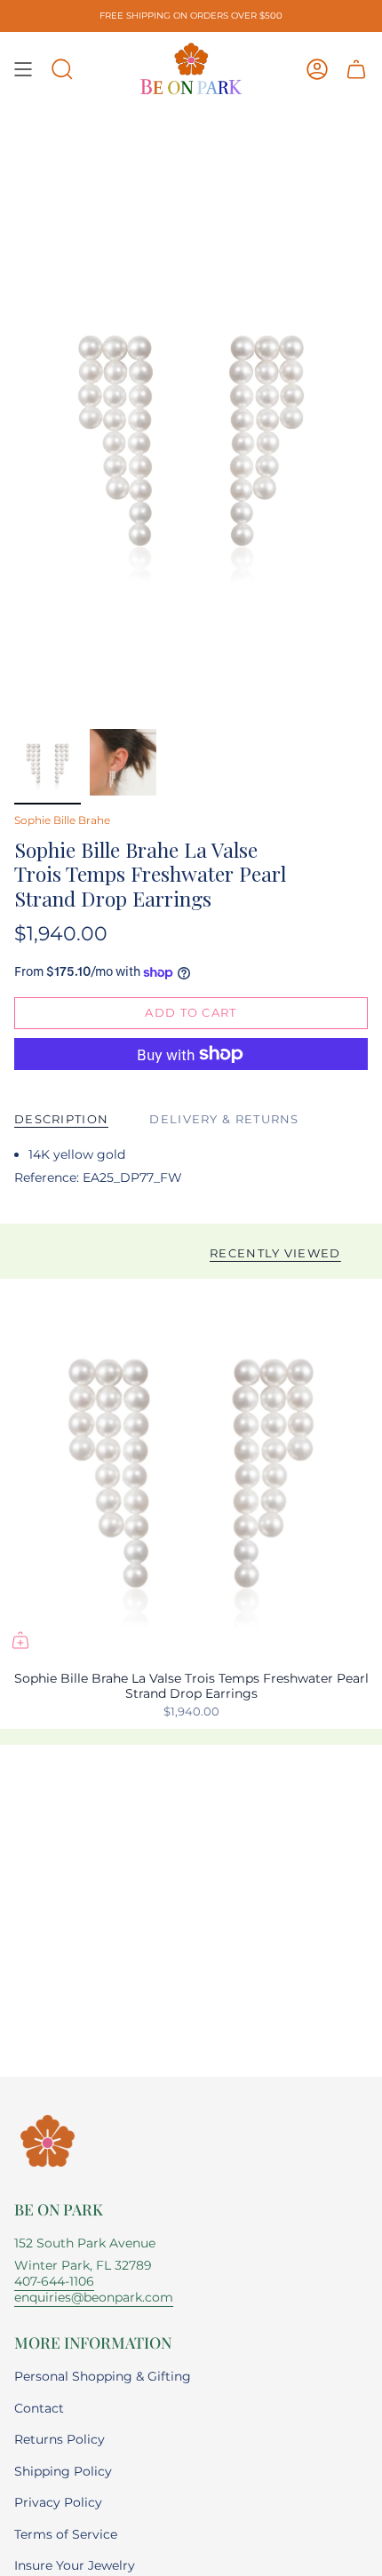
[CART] (356, 69)
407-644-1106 (54, 2281)
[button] (62, 69)
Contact (39, 2408)
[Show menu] (23, 69)
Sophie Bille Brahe (62, 820)
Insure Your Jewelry (75, 2565)
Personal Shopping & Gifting (103, 2376)
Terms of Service (66, 2534)
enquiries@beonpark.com (94, 2297)
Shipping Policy (63, 2471)
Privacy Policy (58, 2502)
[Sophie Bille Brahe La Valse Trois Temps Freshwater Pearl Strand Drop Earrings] (191, 1470)
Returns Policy (60, 2439)
